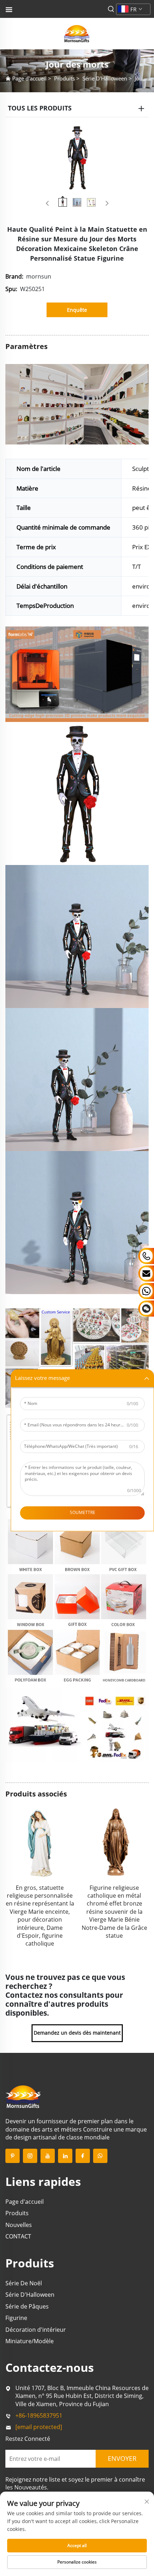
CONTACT (18, 2236)
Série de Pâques (27, 2306)
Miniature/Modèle (30, 2341)
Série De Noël (24, 2283)
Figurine (16, 2318)
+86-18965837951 (39, 2415)
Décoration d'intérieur (36, 2330)
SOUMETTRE (83, 1513)
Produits (64, 78)
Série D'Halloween (105, 78)
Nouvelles (19, 2225)
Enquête (77, 310)
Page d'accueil (29, 78)
